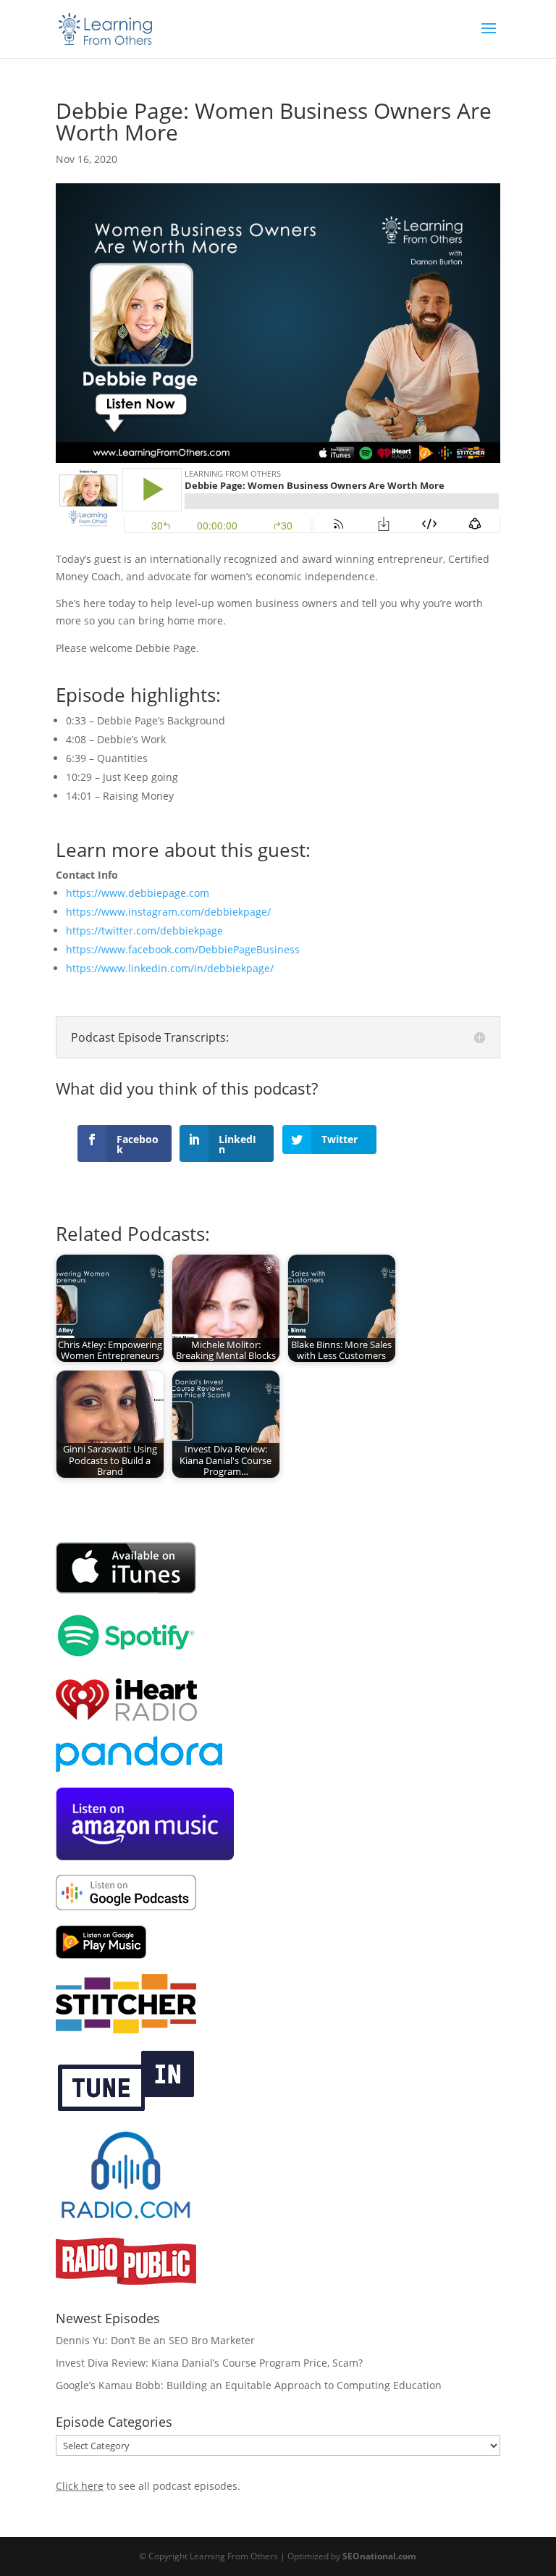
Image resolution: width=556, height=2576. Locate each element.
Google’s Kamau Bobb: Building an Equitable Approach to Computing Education (249, 2385)
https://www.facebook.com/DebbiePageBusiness (183, 949)
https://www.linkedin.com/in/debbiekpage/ (170, 968)
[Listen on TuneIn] (126, 2109)
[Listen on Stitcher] (126, 2029)
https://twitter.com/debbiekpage (144, 931)
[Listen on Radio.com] (126, 2219)
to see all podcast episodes (147, 2486)
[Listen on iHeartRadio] (126, 1717)
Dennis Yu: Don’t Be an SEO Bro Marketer (155, 2340)
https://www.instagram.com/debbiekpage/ (168, 912)
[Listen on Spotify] (126, 1658)
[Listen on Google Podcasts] (126, 1906)
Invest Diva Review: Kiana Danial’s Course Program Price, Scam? (209, 2363)
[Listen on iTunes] (126, 1590)
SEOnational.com (379, 2556)
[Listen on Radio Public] (126, 2281)
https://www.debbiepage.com (138, 893)
